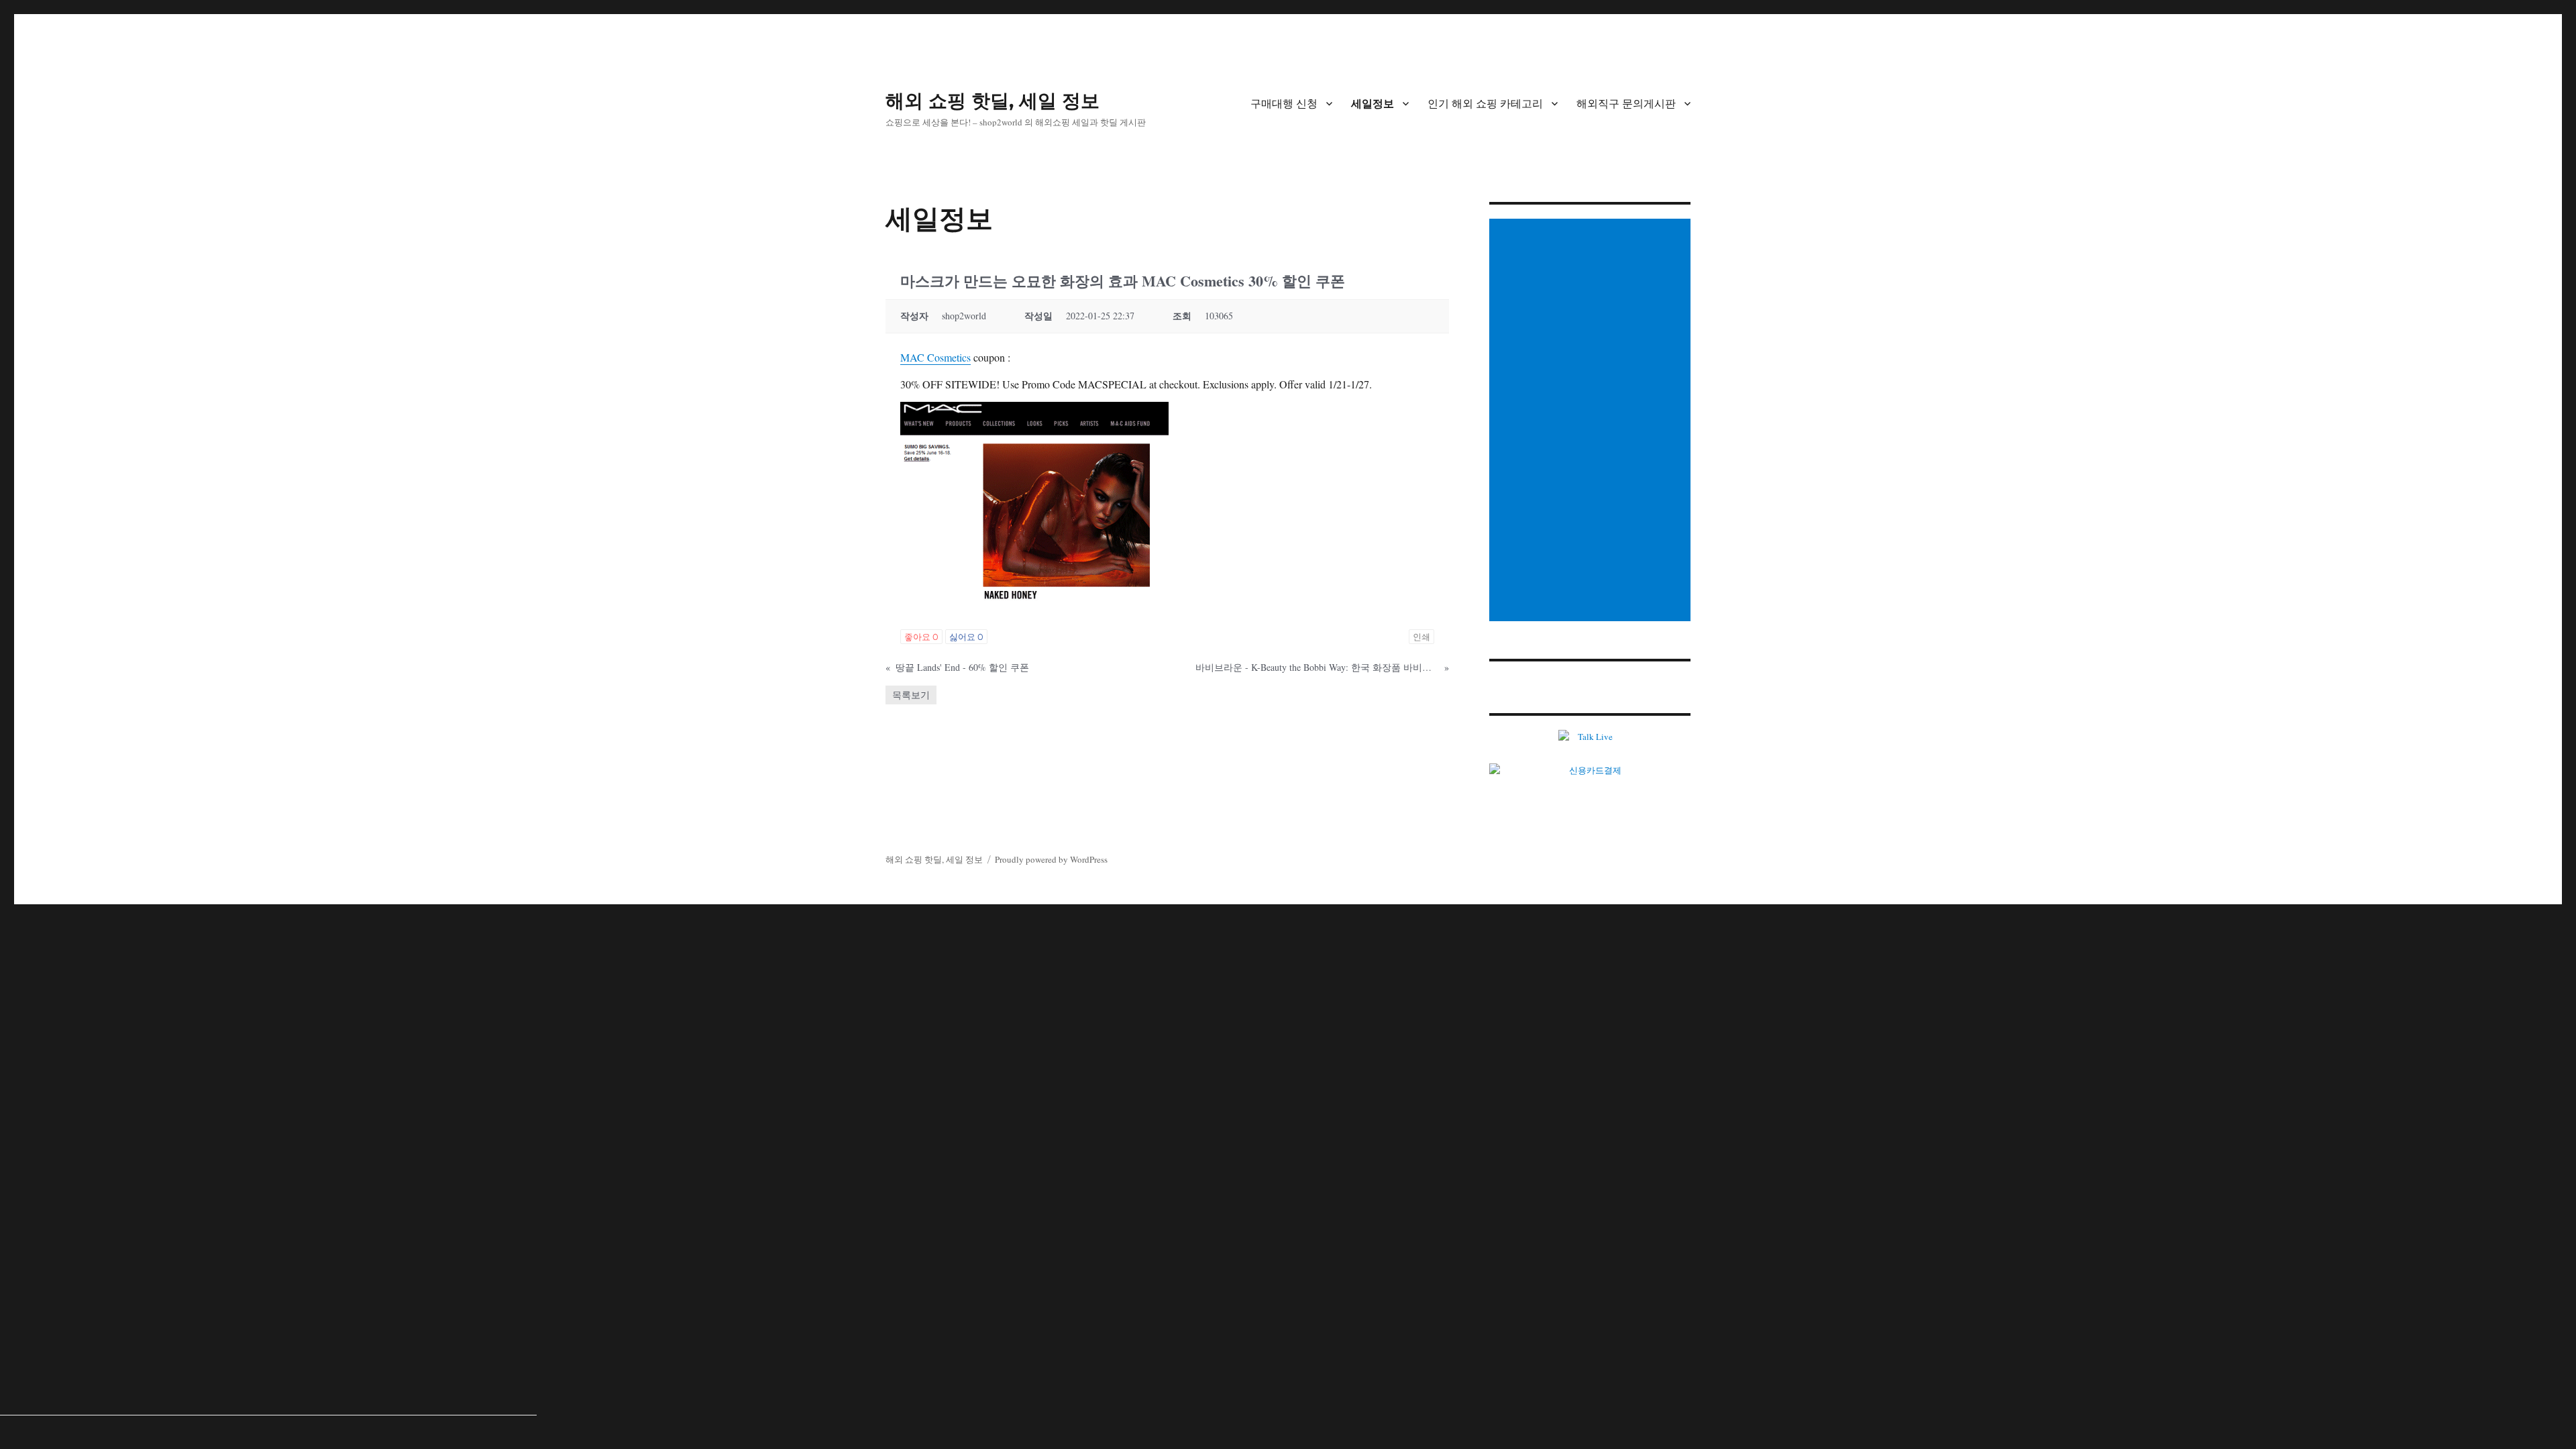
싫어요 (966, 637)
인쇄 (1421, 637)
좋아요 (921, 637)
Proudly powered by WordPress (1051, 859)
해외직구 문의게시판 (1626, 104)
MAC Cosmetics (935, 357)
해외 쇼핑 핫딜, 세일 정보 (992, 101)
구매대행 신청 (1284, 104)
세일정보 (1373, 104)
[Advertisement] (1592, 421)
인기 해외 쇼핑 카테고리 (1485, 104)
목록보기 (911, 695)
